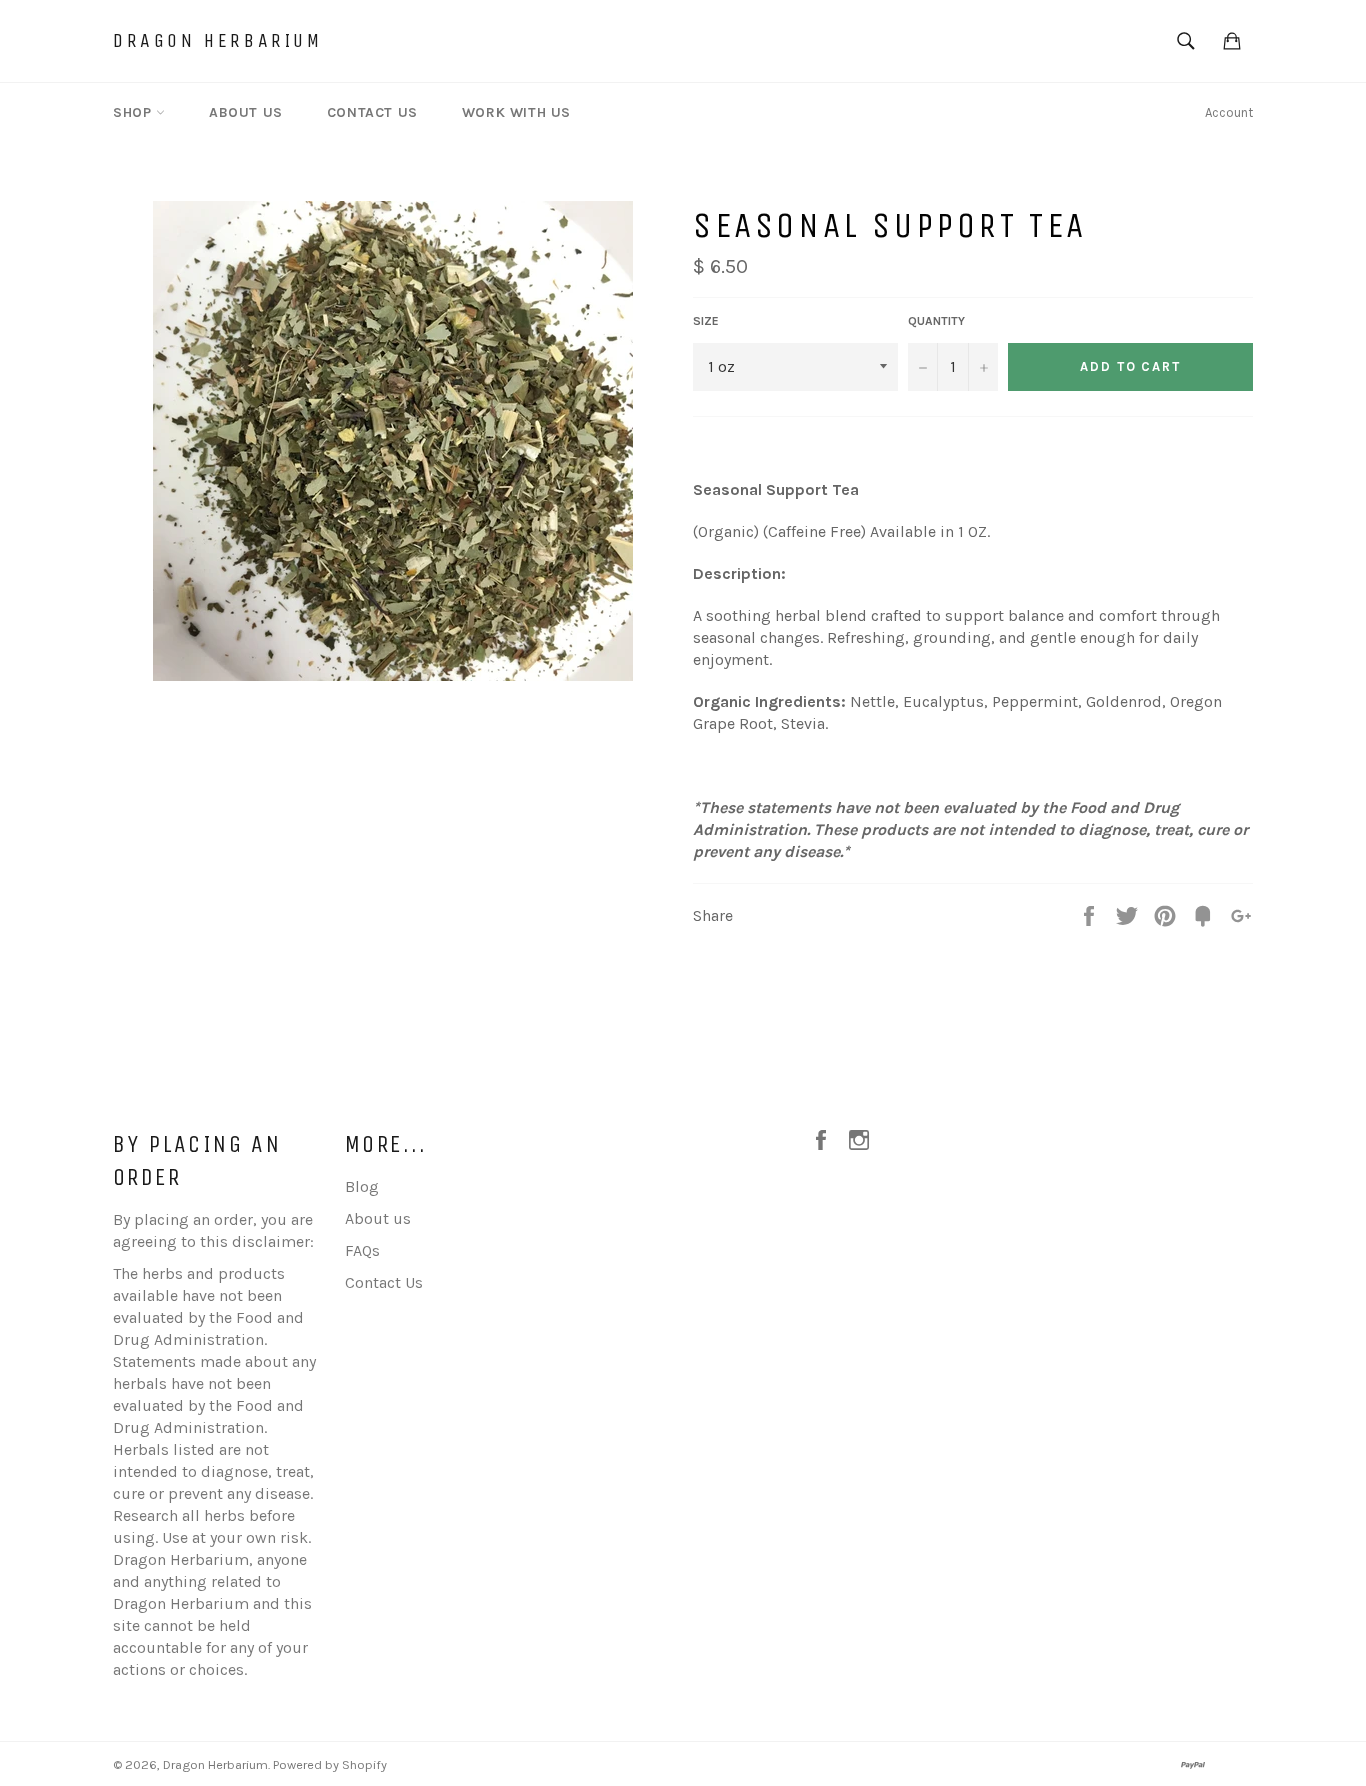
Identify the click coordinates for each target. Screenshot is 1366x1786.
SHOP (134, 112)
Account (1229, 112)
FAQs (362, 1250)
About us (378, 1218)
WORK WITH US (516, 112)
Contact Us (384, 1282)
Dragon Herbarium (218, 40)
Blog (362, 1186)
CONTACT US (372, 112)
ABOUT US (246, 112)
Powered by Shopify (330, 1764)
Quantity (936, 321)
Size (706, 321)
